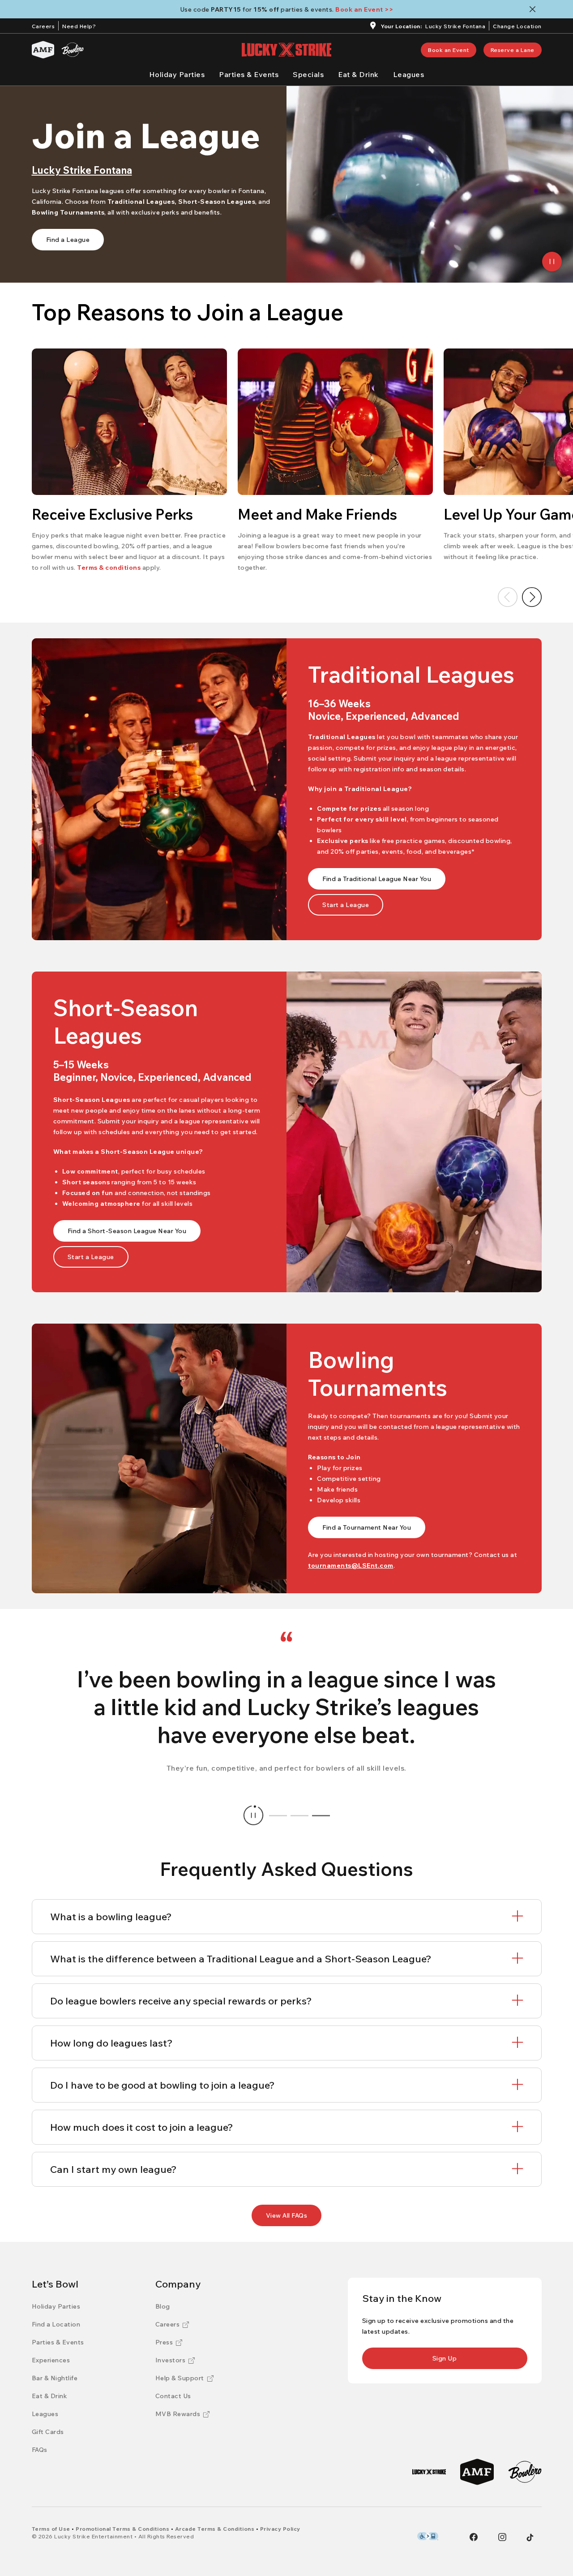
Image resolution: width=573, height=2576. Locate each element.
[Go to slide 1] (278, 1815)
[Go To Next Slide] (532, 597)
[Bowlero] (73, 50)
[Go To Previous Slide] (508, 597)
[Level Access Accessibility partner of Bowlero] (428, 2536)
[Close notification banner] (534, 9)
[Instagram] (502, 2537)
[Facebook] (474, 2537)
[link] (449, 50)
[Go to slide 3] (321, 1815)
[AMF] (43, 50)
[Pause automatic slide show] (253, 1815)
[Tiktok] (530, 2537)
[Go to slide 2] (299, 1815)
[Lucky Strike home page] (286, 50)
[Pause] (552, 262)
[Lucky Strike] (429, 2472)
